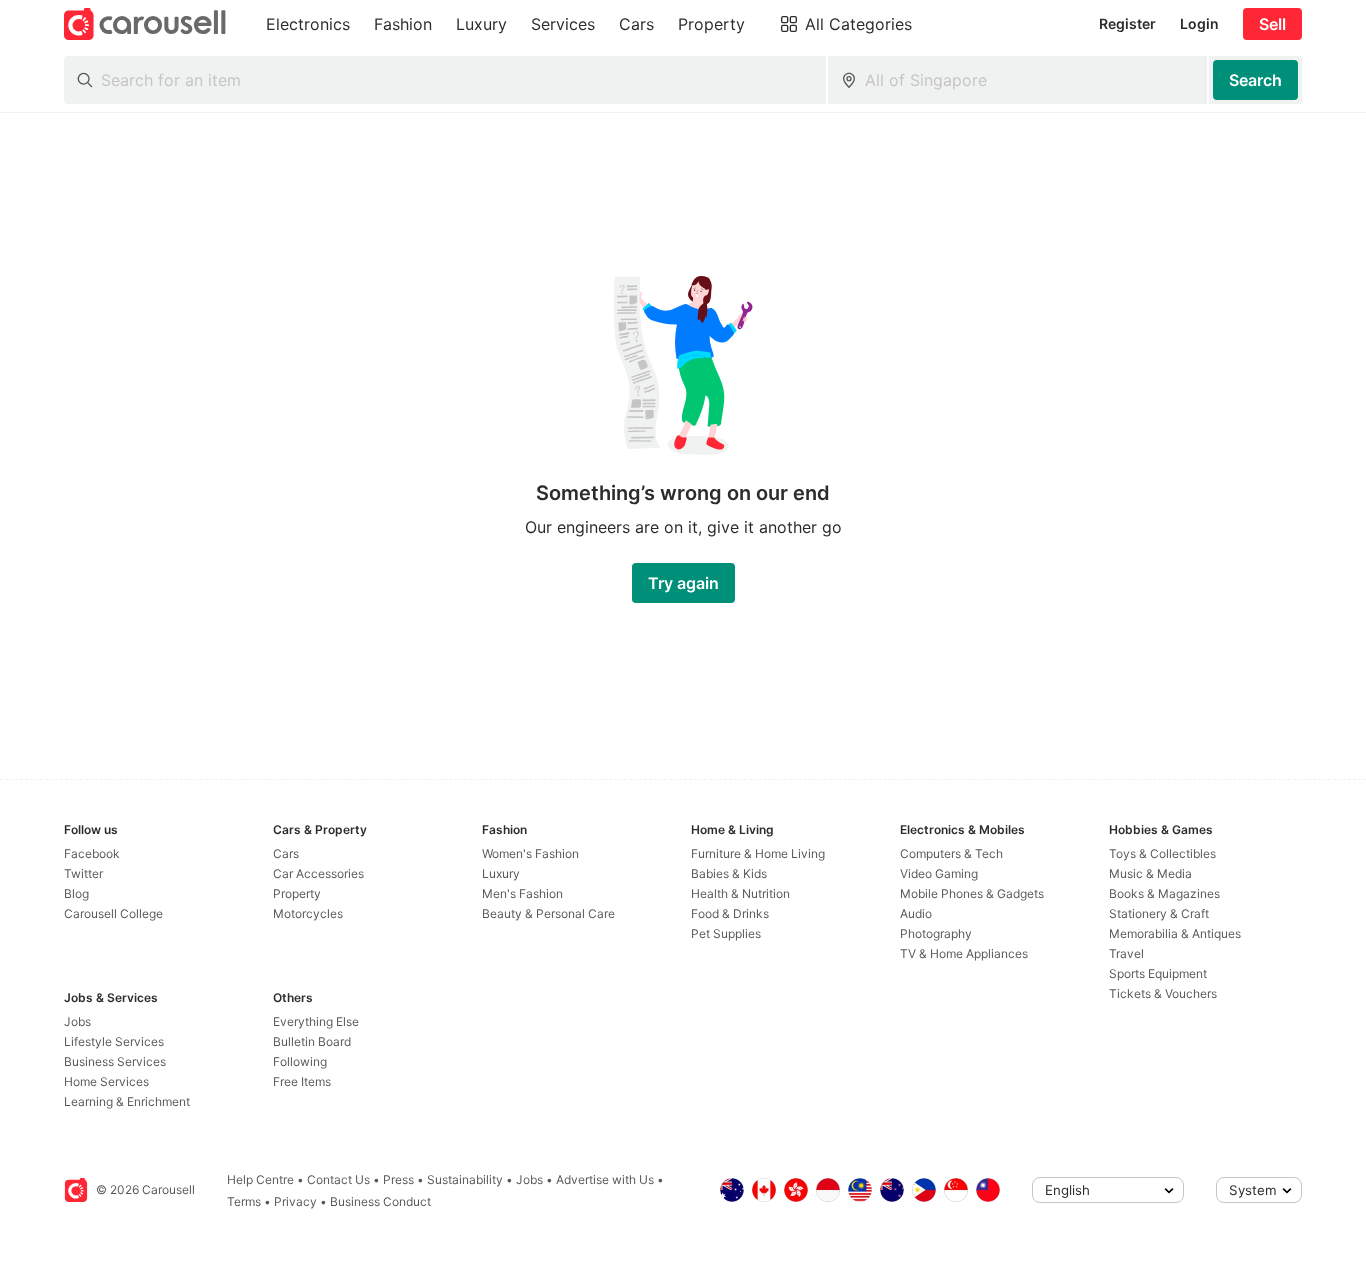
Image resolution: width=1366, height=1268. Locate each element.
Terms (244, 1201)
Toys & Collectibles (1162, 853)
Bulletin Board (312, 1041)
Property (297, 893)
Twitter (83, 873)
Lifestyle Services (114, 1041)
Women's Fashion (530, 853)
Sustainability (465, 1179)
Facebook (92, 853)
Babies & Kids (729, 873)
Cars (286, 853)
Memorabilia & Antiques (1175, 933)
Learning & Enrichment (127, 1101)
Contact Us (338, 1179)
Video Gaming (939, 873)
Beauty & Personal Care (548, 913)
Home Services (106, 1081)
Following (300, 1061)
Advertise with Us (605, 1179)
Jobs (77, 1021)
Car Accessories (318, 873)
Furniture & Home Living (758, 853)
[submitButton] (1255, 80)
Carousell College (113, 913)
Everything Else (316, 1021)
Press (398, 1179)
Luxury (501, 873)
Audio (916, 913)
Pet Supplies (726, 933)
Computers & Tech (951, 853)
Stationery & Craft (1159, 913)
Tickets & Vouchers (1163, 993)
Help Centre (260, 1179)
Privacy (295, 1201)
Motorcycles (308, 913)
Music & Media (1150, 873)
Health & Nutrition (740, 893)
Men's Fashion (522, 893)
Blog (76, 893)
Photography (936, 933)
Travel (1126, 953)
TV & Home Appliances (964, 953)
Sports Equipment (1158, 973)
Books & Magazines (1164, 893)
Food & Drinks (730, 913)
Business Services (115, 1061)
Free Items (302, 1081)
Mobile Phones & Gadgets (972, 893)
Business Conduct (380, 1201)
